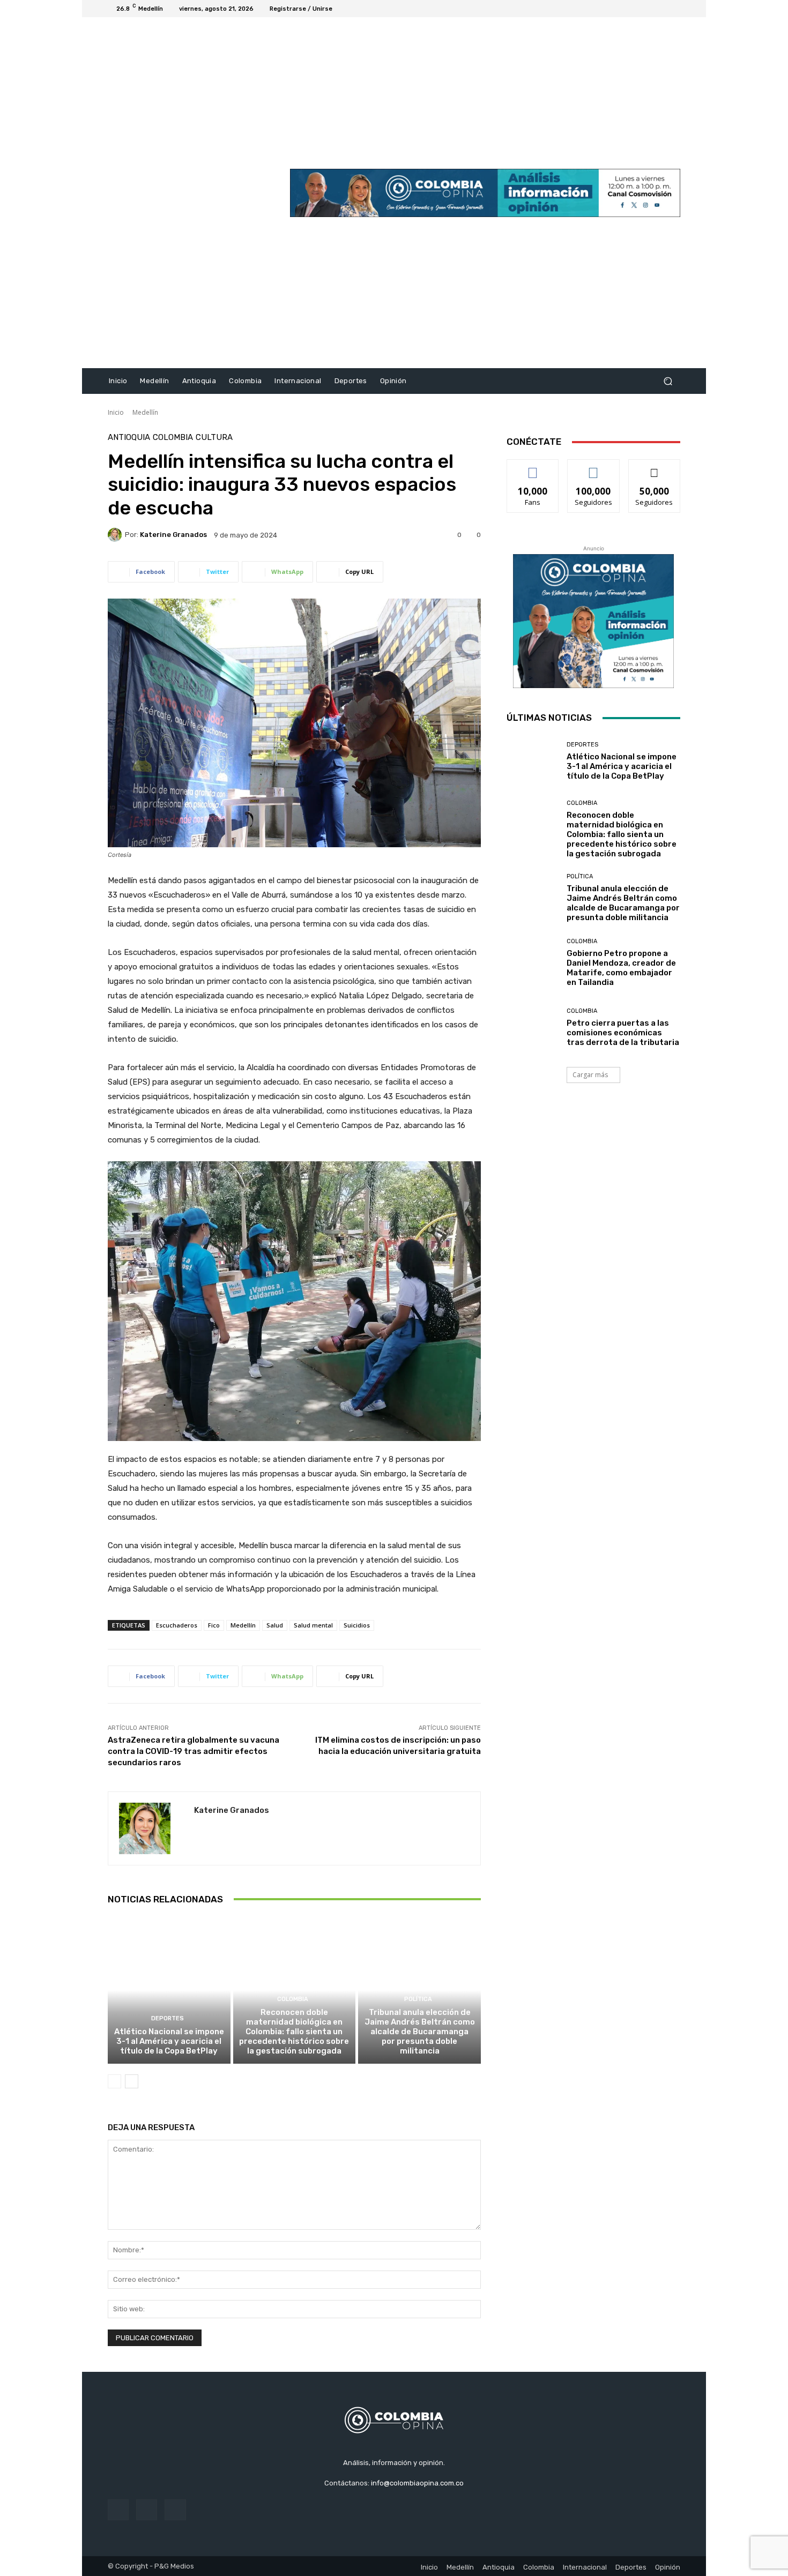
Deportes (168, 2018)
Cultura (214, 438)
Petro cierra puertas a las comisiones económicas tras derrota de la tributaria (623, 1033)
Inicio (116, 412)
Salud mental (313, 1625)
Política (418, 1999)
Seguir (594, 468)
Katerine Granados (173, 535)
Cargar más (590, 1075)
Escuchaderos (177, 1625)
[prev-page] (114, 2081)
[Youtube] (674, 9)
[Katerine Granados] (116, 535)
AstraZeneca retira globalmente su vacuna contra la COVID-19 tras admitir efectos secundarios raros (194, 1751)
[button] (668, 381)
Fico (214, 1625)
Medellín (145, 412)
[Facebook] (635, 9)
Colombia (173, 438)
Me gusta (533, 468)
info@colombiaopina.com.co (417, 2483)
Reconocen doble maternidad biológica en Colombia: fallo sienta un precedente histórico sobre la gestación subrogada (294, 2032)
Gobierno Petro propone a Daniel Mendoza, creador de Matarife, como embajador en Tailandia (621, 968)
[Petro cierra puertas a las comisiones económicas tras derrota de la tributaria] (533, 1028)
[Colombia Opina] (185, 193)
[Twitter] (661, 9)
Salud (275, 1625)
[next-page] (132, 2081)
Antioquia (129, 438)
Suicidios (357, 1625)
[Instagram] (648, 9)
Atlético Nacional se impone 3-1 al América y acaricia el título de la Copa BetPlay (169, 2041)
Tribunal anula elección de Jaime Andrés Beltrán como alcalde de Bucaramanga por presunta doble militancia (420, 2032)
